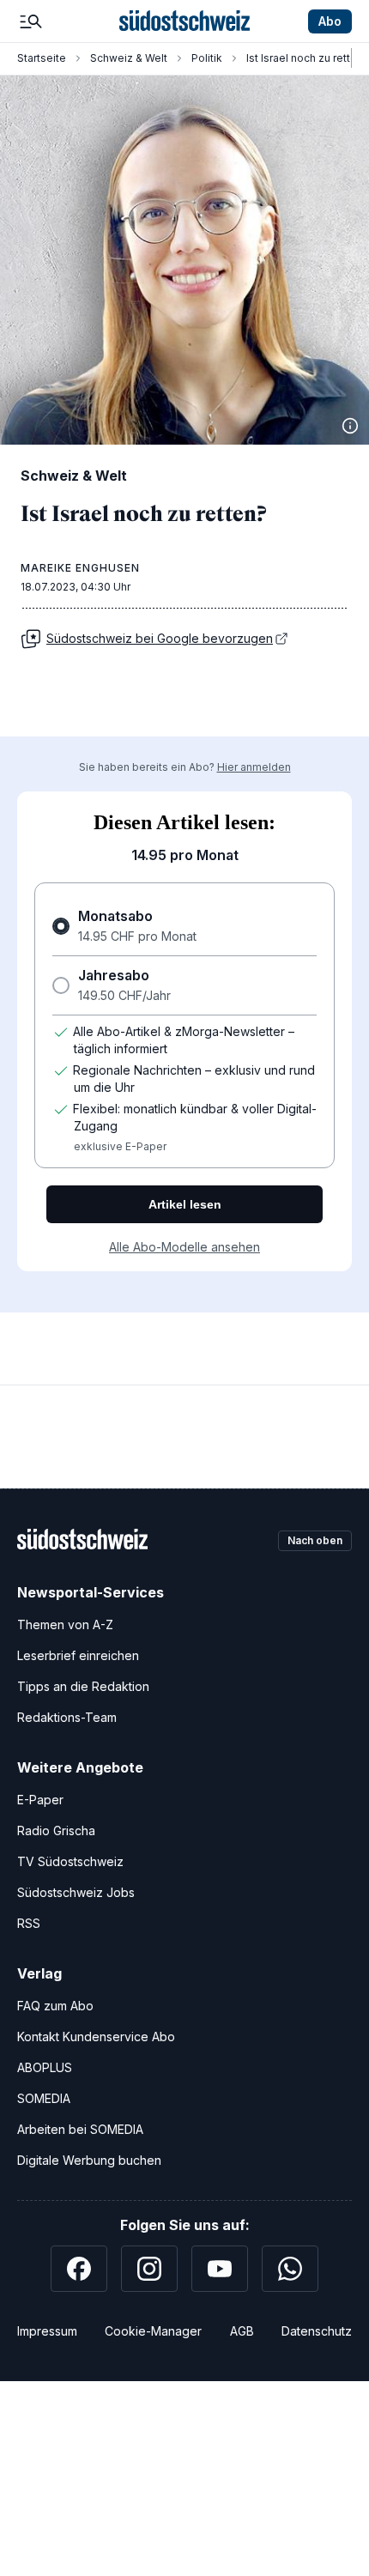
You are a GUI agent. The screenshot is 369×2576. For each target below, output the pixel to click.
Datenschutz (317, 2331)
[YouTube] (220, 2269)
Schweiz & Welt (129, 58)
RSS (29, 1923)
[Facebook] (79, 2269)
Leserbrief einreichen (78, 1655)
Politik (207, 58)
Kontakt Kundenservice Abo (96, 2037)
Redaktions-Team (67, 1717)
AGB (242, 2331)
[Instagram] (149, 2269)
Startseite (42, 58)
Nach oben (315, 1540)
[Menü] (31, 21)
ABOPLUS (45, 2067)
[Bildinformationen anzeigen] (350, 426)
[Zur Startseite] (184, 21)
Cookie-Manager (153, 2331)
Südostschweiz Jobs (76, 1892)
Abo (330, 21)
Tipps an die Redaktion (83, 1686)
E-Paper (40, 1800)
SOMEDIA (44, 2098)
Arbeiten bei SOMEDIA (80, 2129)
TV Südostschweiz (70, 1861)
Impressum (47, 2331)
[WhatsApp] (290, 2269)
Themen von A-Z (65, 1624)
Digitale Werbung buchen (89, 2160)
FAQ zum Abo (55, 2006)
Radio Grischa (56, 1830)
